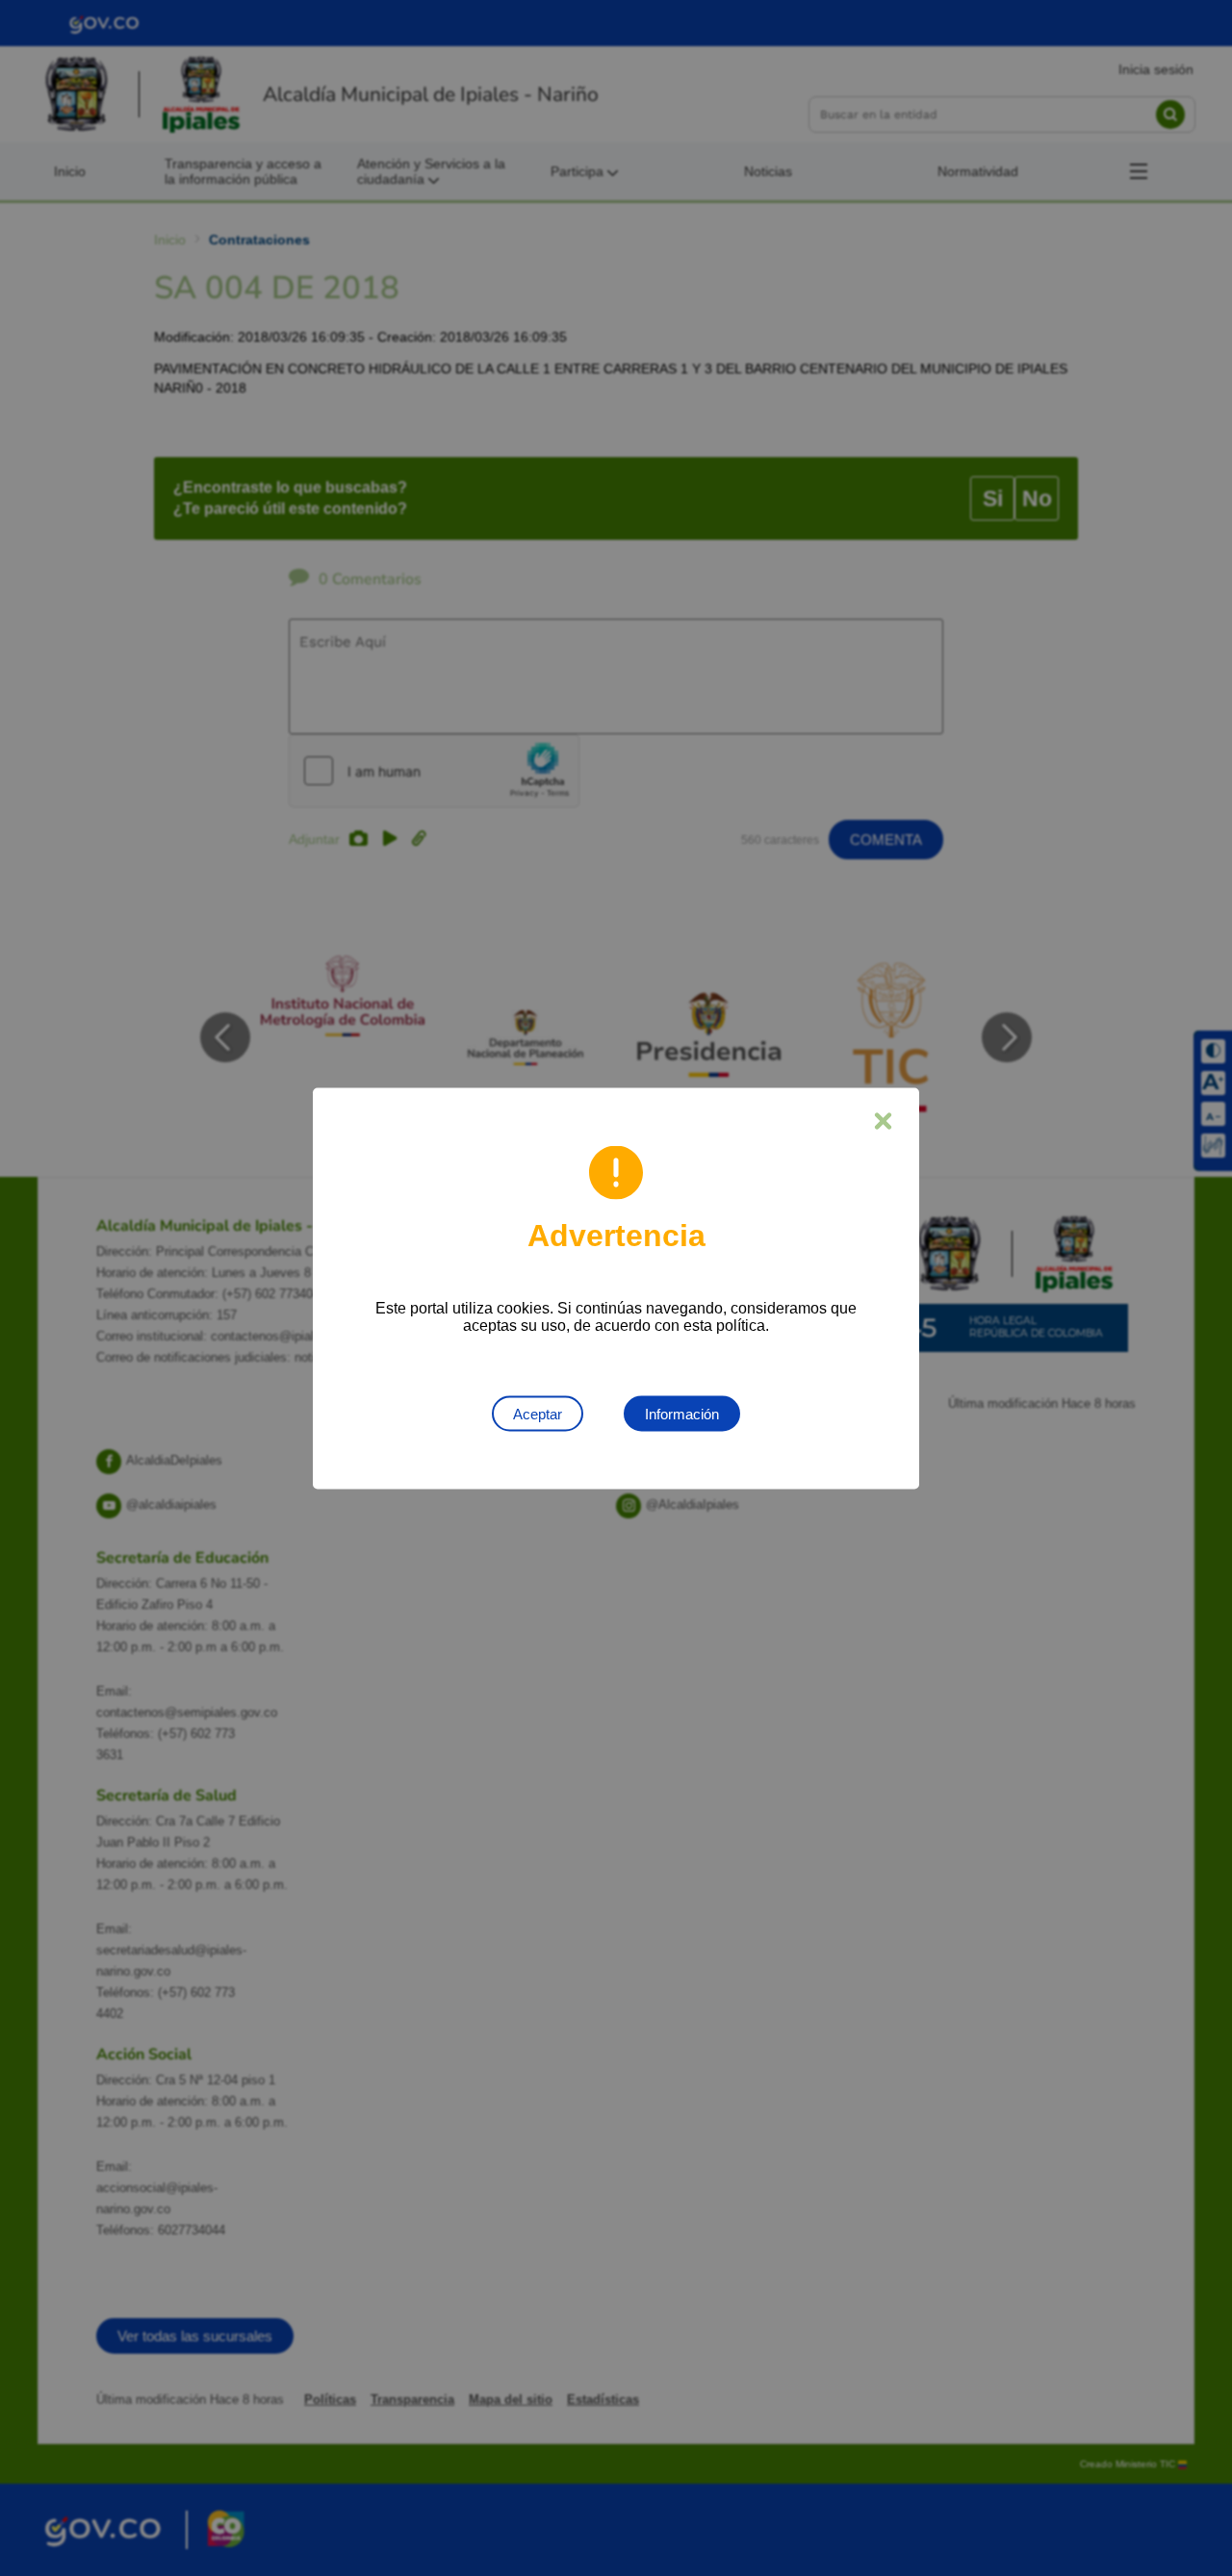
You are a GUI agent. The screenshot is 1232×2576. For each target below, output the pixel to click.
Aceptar (538, 1413)
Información (682, 1413)
